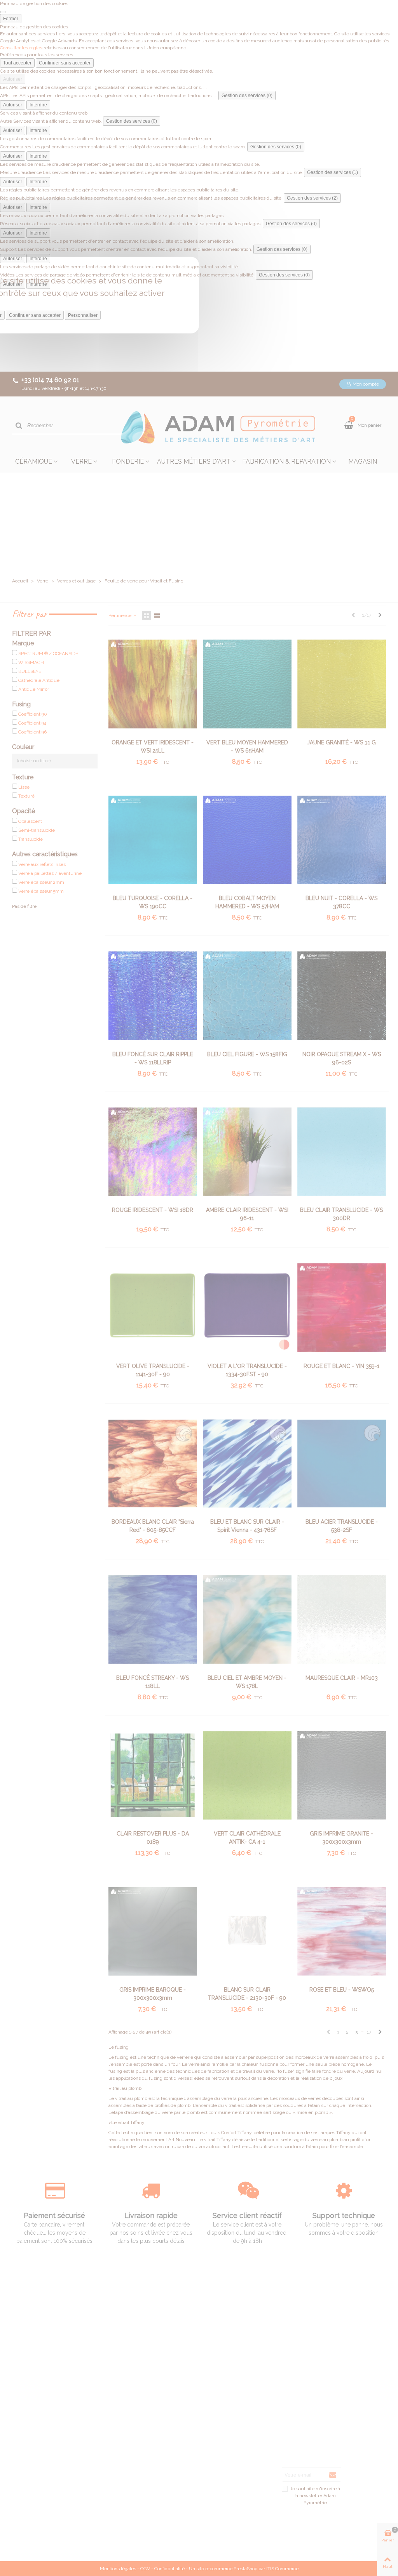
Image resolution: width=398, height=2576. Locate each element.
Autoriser (13, 79)
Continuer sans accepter (65, 63)
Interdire (38, 105)
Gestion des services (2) (312, 198)
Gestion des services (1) (333, 172)
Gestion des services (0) (247, 96)
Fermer (11, 19)
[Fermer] (3, 12)
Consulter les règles (21, 48)
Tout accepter (17, 63)
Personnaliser (83, 315)
